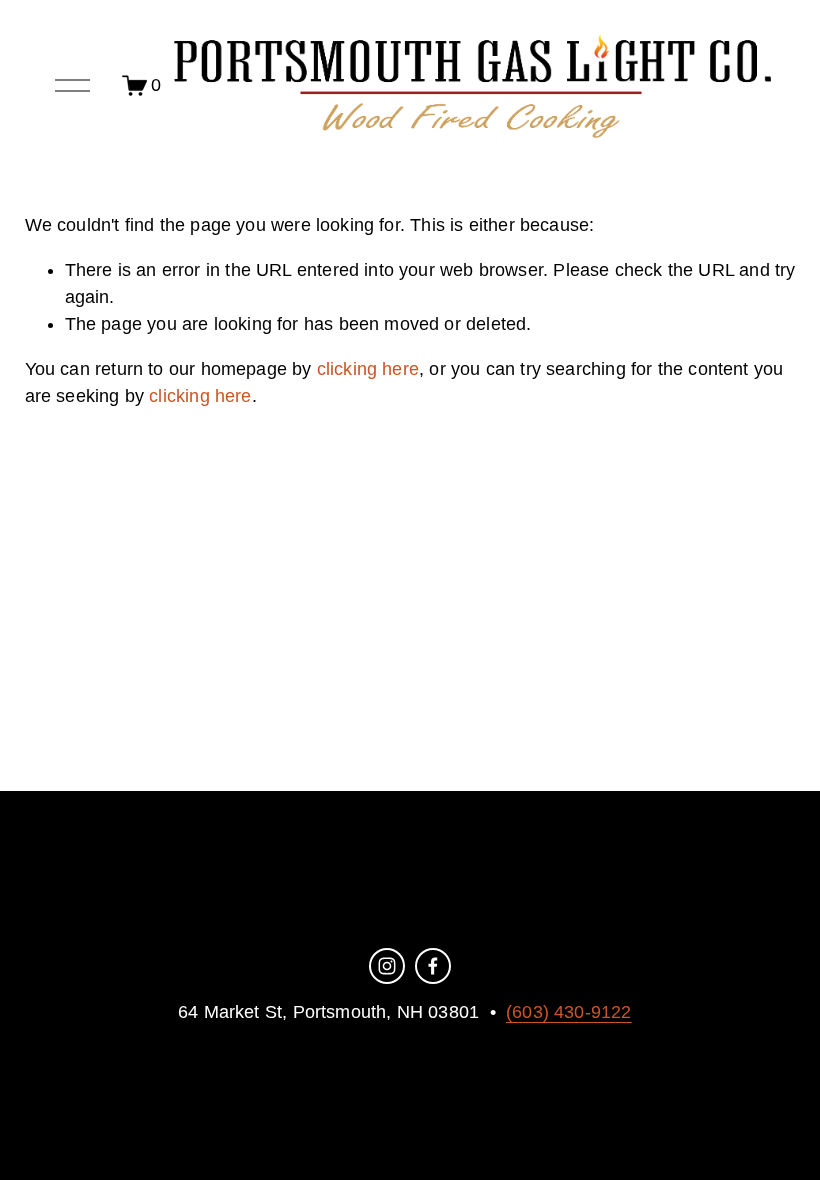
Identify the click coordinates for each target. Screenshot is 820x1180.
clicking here (368, 369)
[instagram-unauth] (387, 966)
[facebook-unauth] (433, 966)
